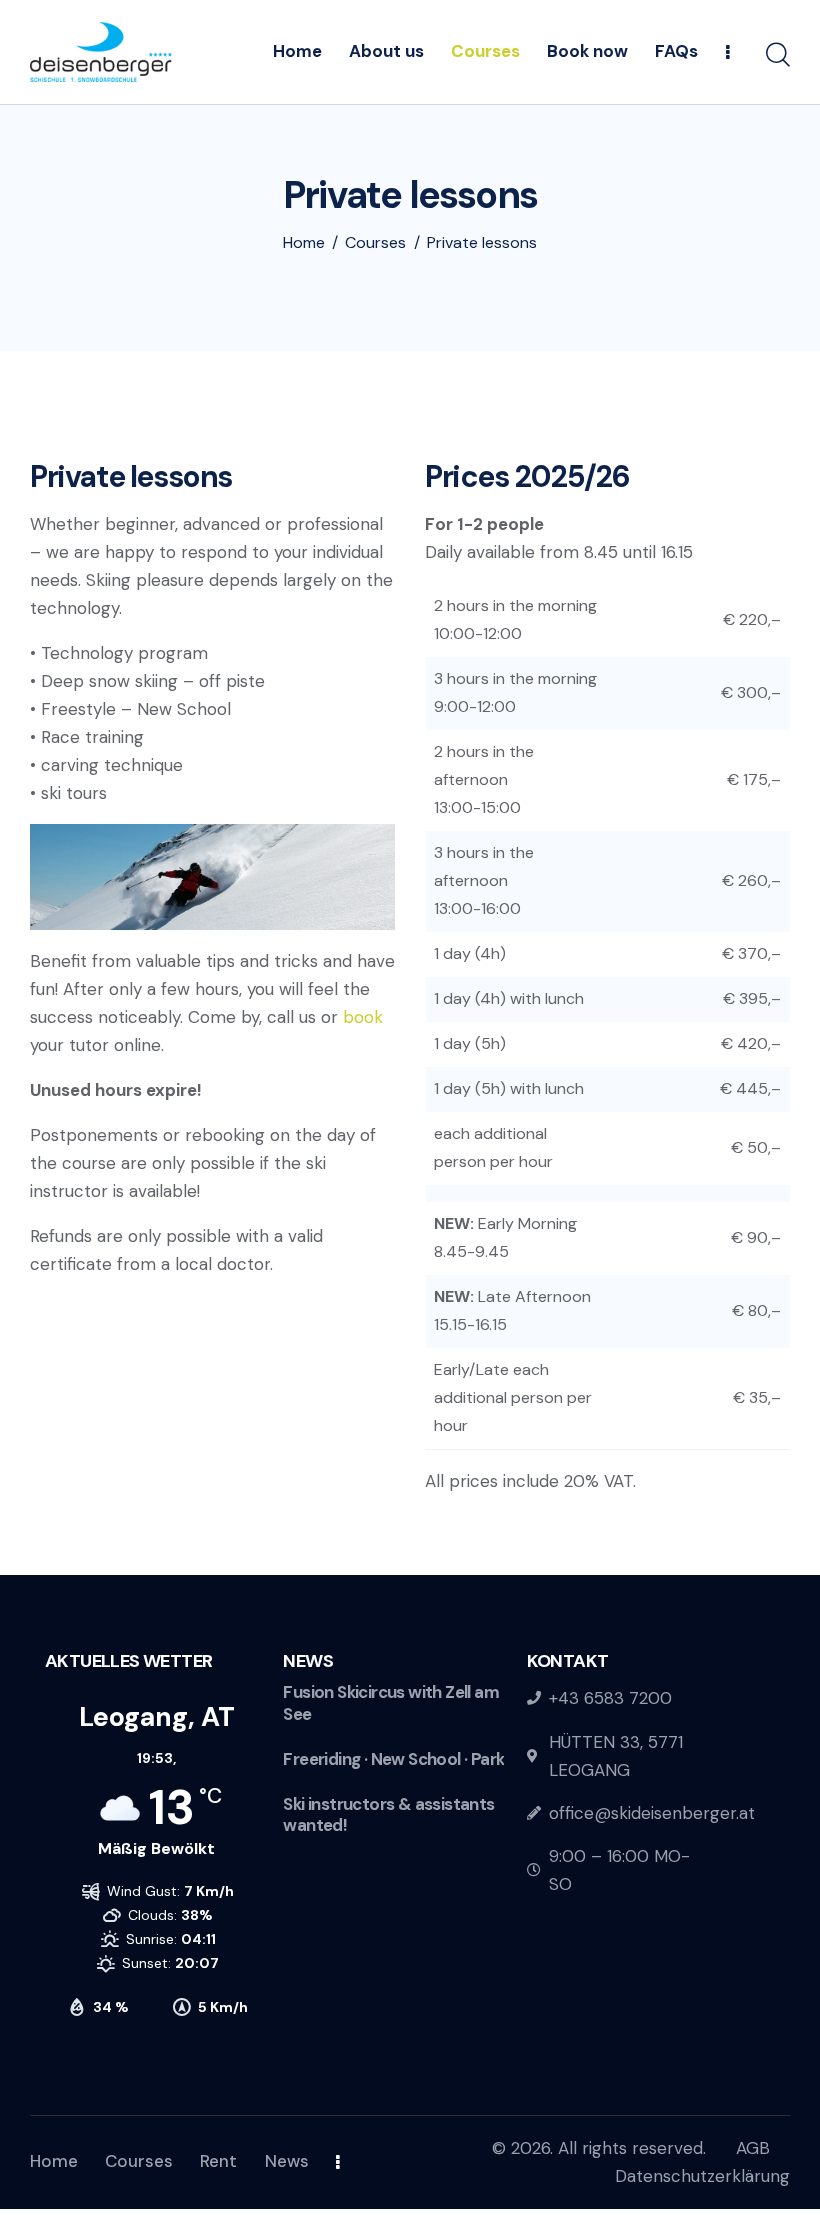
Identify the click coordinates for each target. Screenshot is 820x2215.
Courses (375, 243)
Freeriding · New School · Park (393, 1759)
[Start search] (778, 55)
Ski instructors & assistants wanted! (388, 1815)
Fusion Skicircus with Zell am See (391, 1703)
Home (304, 243)
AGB (753, 2148)
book (363, 1017)
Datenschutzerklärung (702, 2176)
